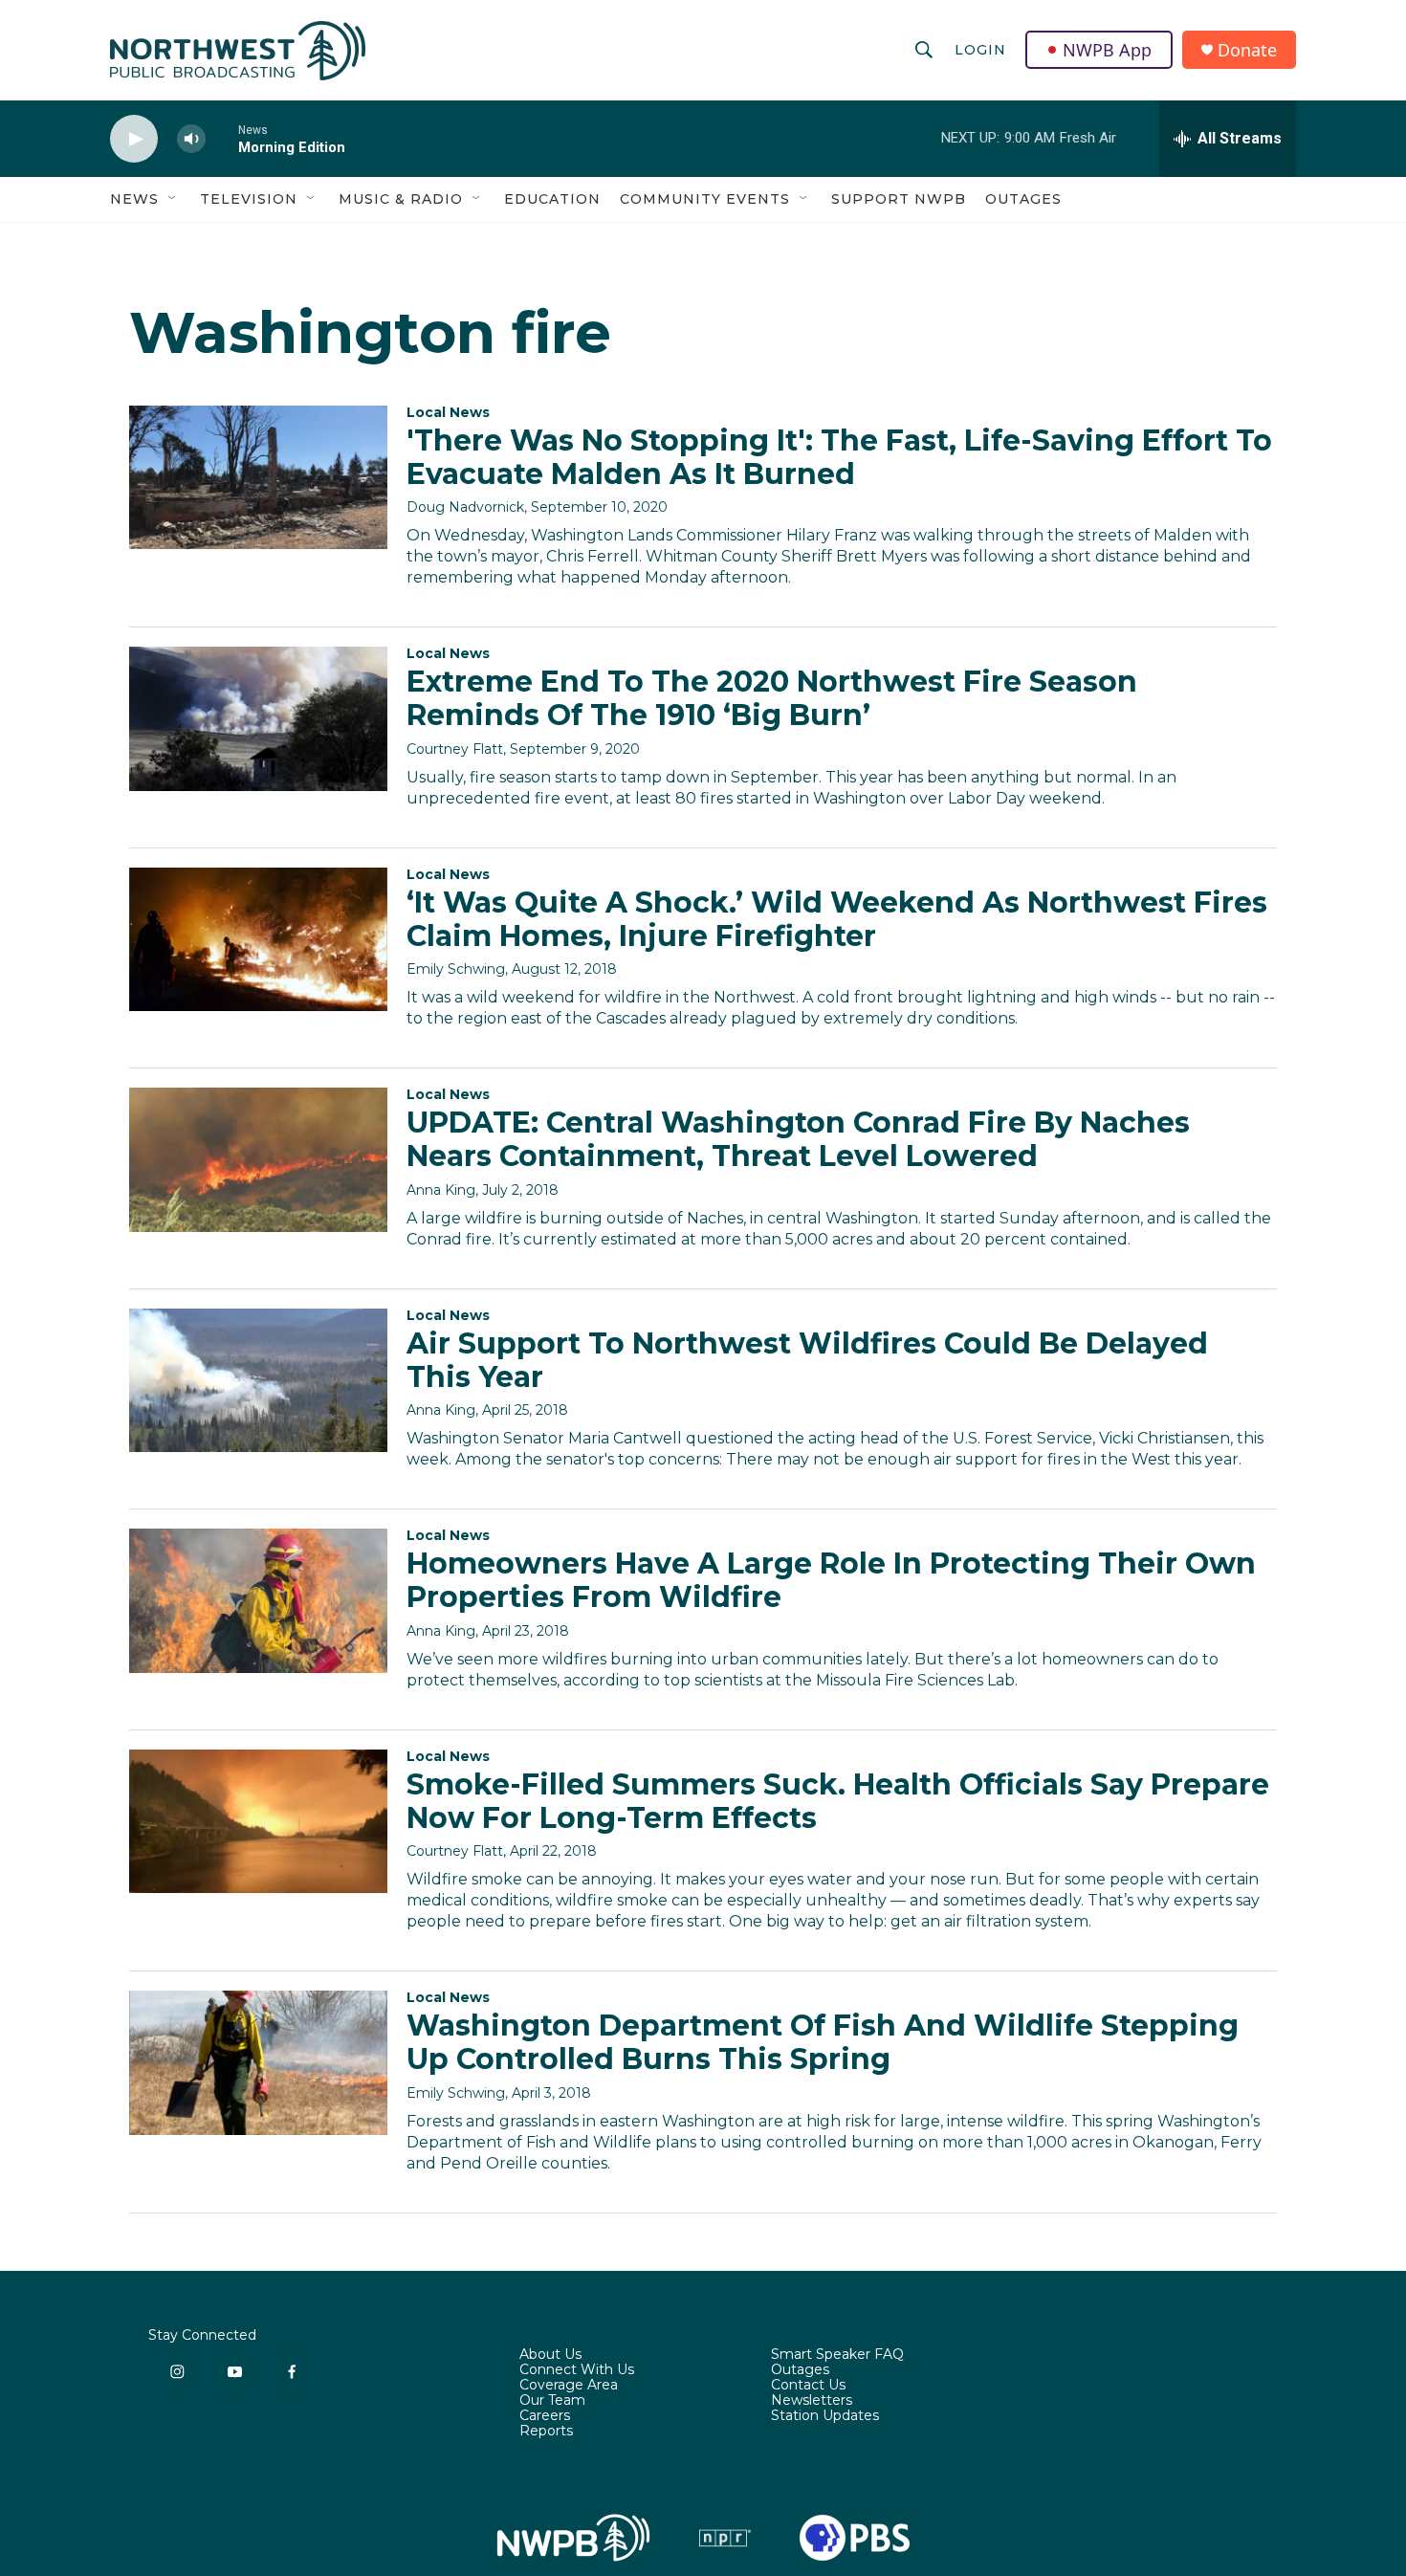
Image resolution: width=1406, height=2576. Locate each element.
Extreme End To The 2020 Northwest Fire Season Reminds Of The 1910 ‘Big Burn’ (772, 698)
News (134, 199)
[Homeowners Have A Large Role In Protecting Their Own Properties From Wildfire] (258, 1600)
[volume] (191, 139)
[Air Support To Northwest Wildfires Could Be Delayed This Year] (258, 1380)
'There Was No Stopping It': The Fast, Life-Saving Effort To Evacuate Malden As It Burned (839, 457)
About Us (550, 2355)
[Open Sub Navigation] (173, 199)
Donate (1247, 50)
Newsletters (812, 2401)
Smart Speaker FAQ (837, 2355)
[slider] (222, 138)
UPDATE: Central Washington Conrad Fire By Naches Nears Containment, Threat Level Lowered (798, 1139)
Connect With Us (577, 2370)
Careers (545, 2416)
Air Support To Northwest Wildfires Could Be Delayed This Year (807, 1360)
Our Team (552, 2401)
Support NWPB (899, 199)
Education (552, 199)
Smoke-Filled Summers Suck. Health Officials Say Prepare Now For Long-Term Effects (838, 1801)
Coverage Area (569, 2386)
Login (980, 50)
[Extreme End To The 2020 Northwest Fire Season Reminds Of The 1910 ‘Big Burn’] (258, 718)
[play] (134, 139)
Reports (546, 2432)
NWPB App (1107, 50)
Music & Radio (401, 199)
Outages (1023, 199)
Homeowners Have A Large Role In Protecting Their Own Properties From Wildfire (831, 1580)
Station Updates (825, 2416)
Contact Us (808, 2386)
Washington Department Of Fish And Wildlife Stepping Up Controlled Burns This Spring (823, 2042)
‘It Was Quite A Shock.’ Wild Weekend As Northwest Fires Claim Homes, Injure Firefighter (837, 919)
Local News (448, 412)
